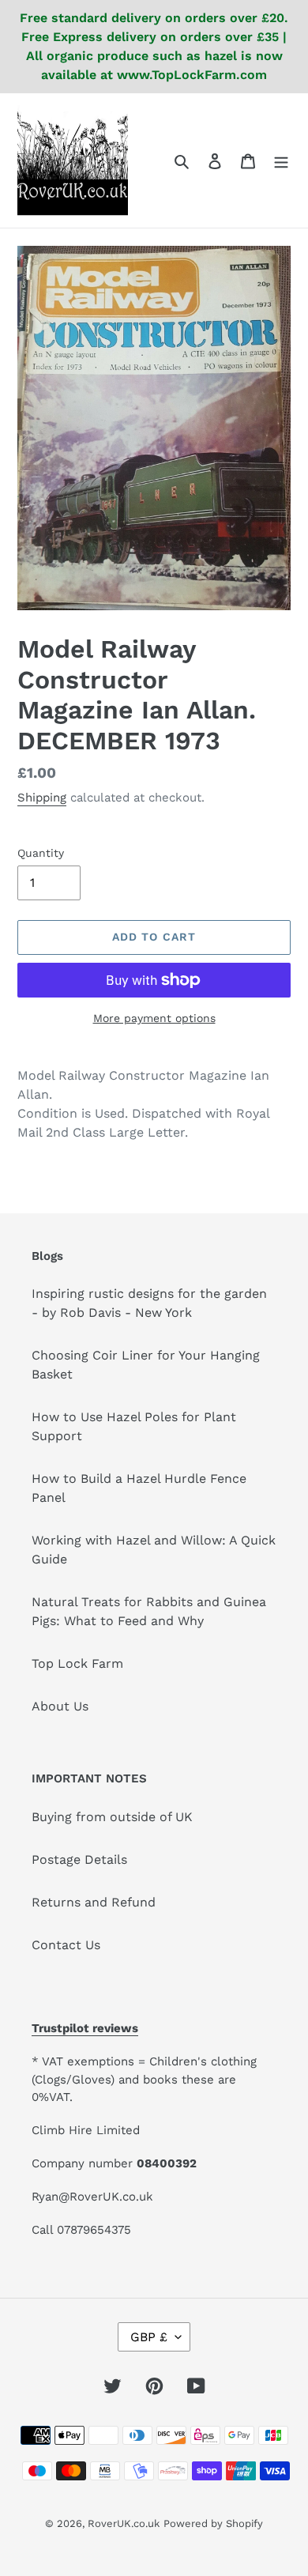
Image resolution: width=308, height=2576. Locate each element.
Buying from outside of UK (112, 1817)
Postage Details (79, 1859)
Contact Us (66, 1945)
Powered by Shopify (213, 2523)
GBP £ (149, 2337)
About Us (60, 1706)
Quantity (41, 853)
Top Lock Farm (77, 1663)
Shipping (42, 798)
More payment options (154, 1018)
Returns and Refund (94, 1902)
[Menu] (281, 160)
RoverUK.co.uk (124, 2523)
